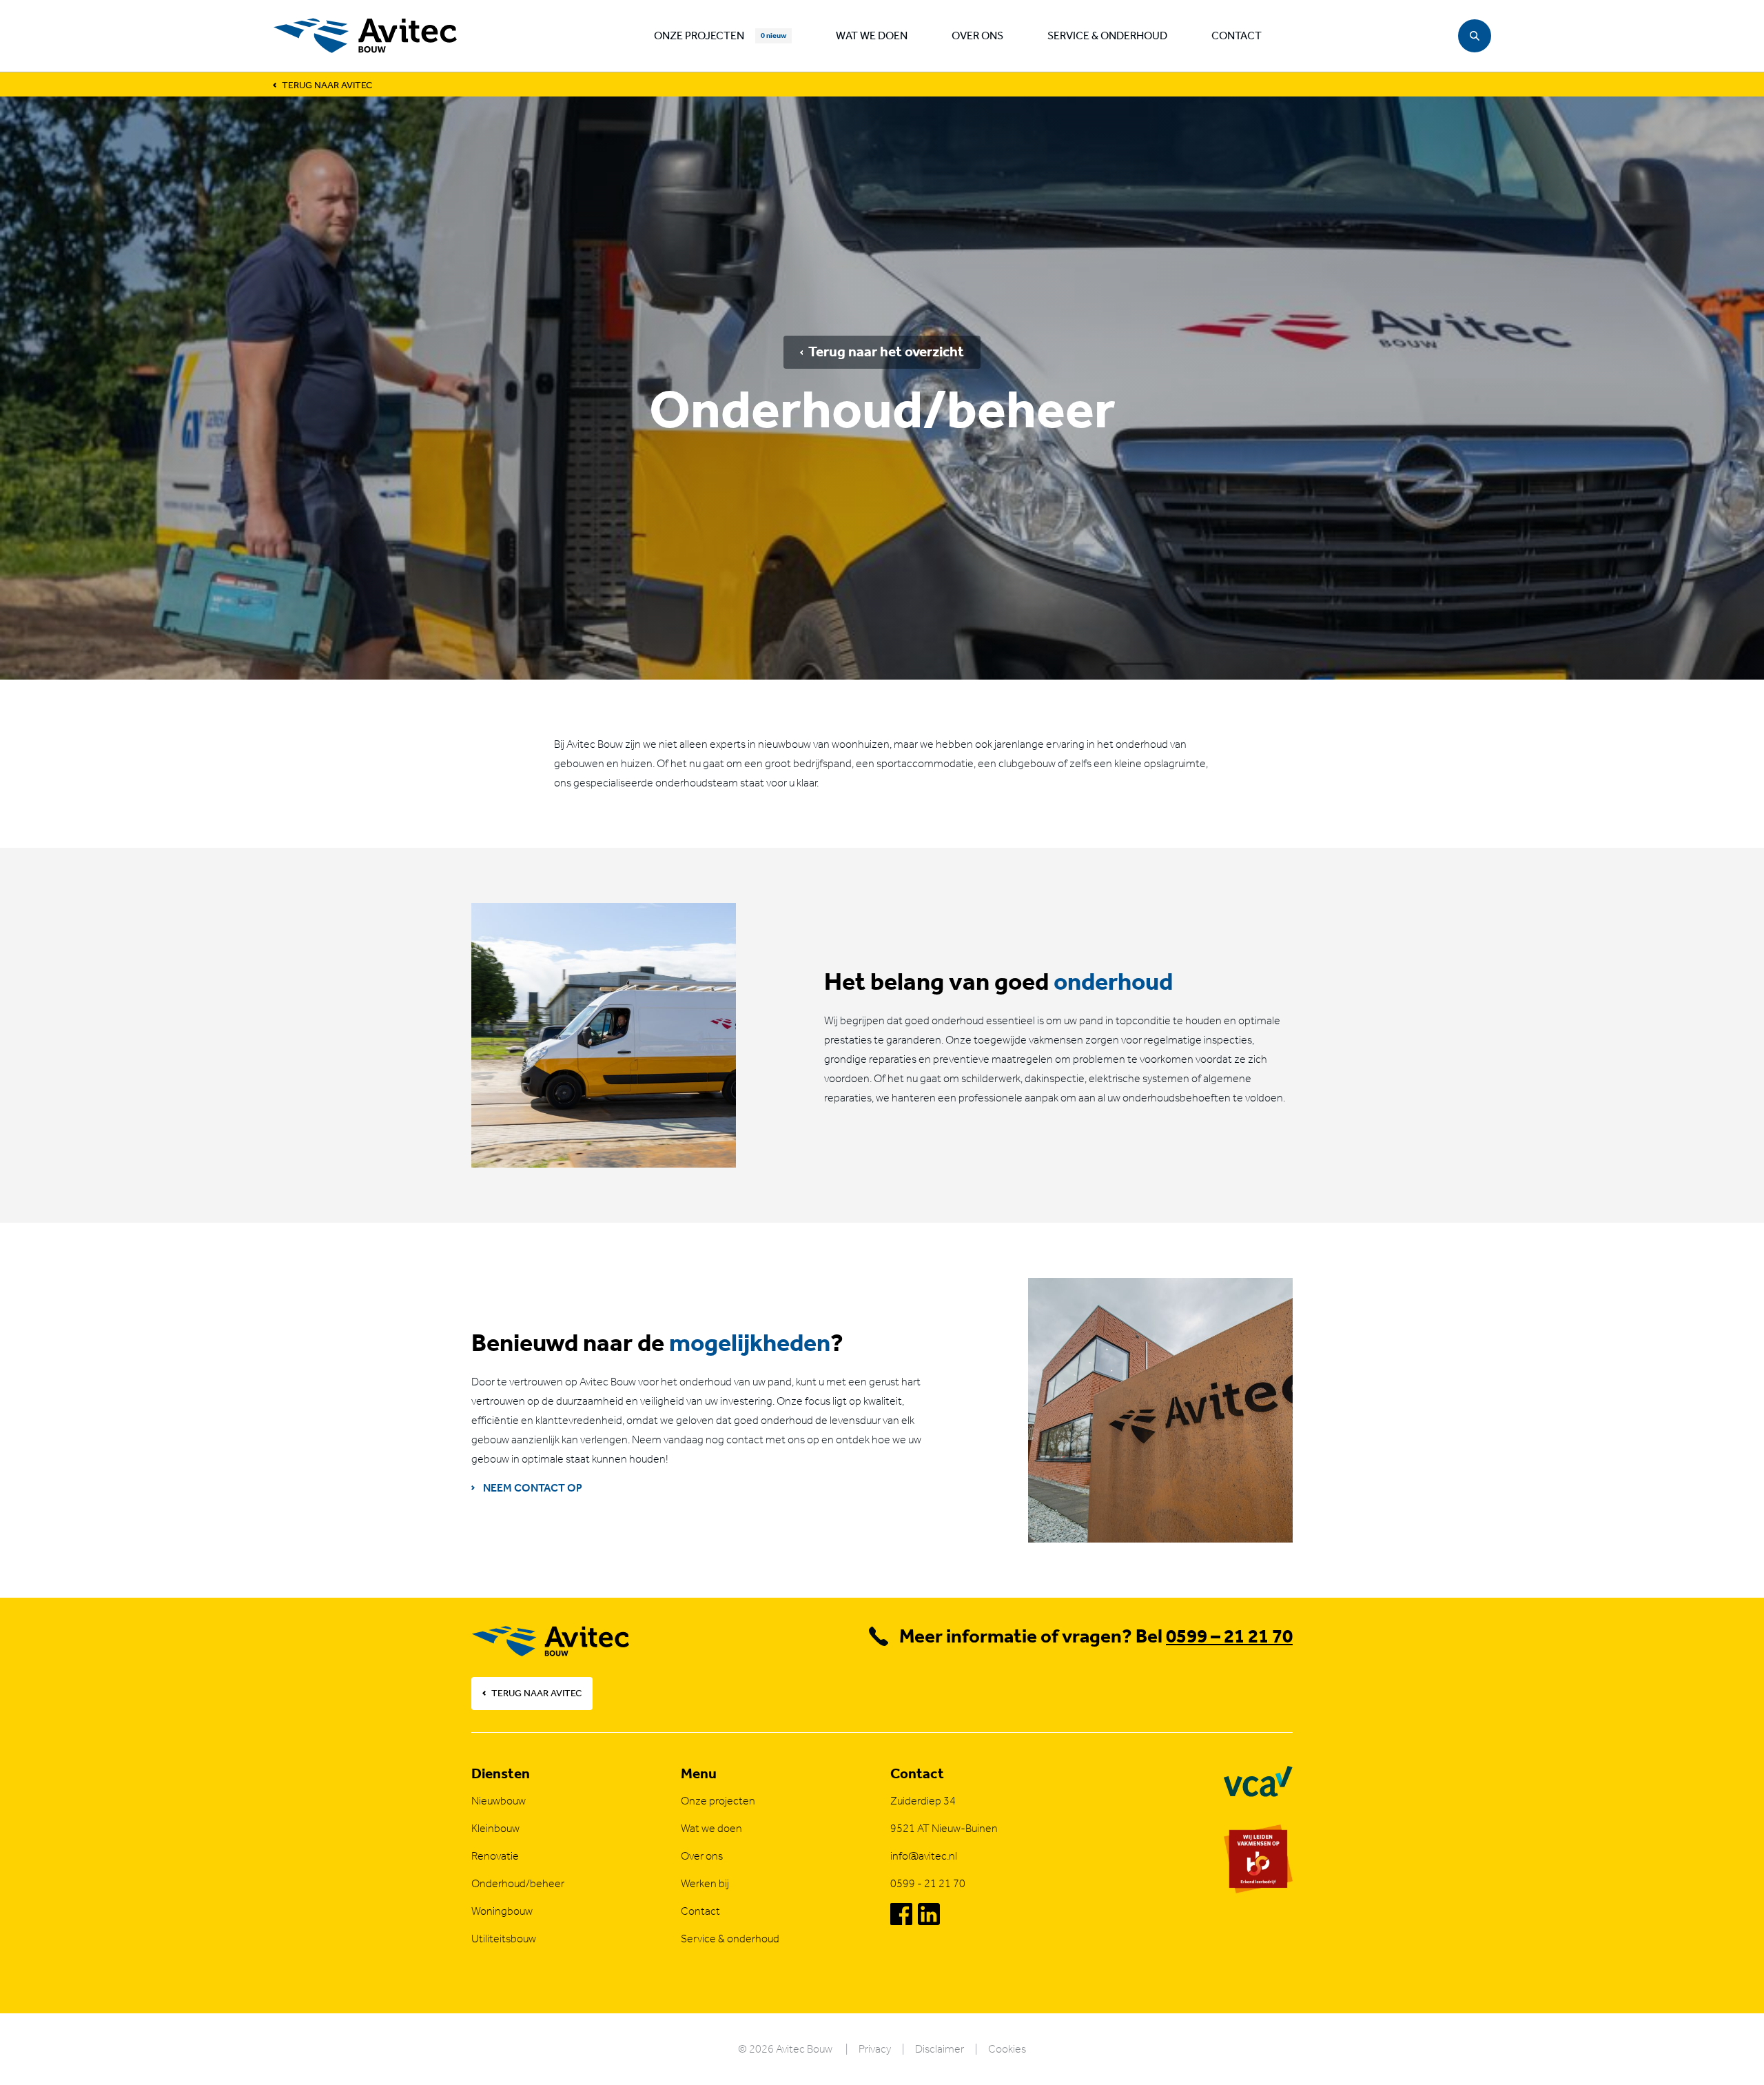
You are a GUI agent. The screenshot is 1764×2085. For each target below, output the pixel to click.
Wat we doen (872, 35)
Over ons (977, 35)
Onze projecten (699, 35)
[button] (1475, 36)
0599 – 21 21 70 (1229, 1636)
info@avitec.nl (924, 1856)
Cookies (1007, 2049)
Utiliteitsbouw (504, 1939)
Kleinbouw (495, 1828)
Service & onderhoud (1107, 35)
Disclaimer (940, 2049)
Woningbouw (502, 1911)
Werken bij (705, 1883)
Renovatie (495, 1856)
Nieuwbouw (499, 1801)
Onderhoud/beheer (518, 1883)
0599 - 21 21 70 (928, 1883)
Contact (1237, 35)
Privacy (875, 2049)
